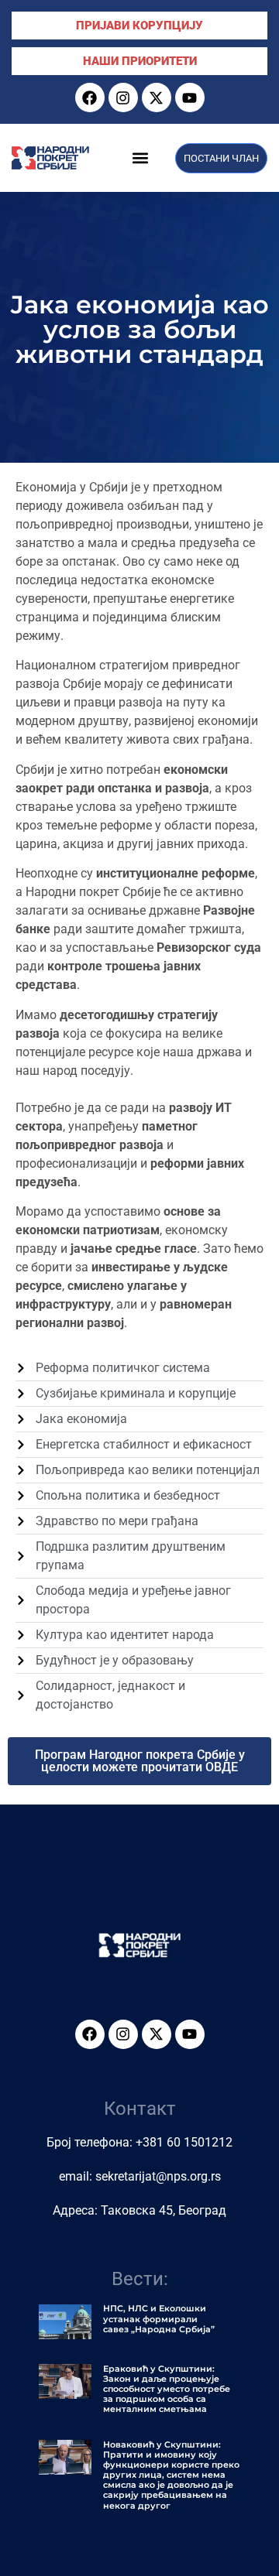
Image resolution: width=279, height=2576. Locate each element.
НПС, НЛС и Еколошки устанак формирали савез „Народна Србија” (159, 2318)
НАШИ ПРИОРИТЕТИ (140, 61)
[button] (141, 158)
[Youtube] (190, 97)
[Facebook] (90, 97)
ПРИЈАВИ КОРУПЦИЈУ (139, 26)
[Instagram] (123, 97)
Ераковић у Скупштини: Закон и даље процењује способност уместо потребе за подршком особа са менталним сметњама (167, 2389)
